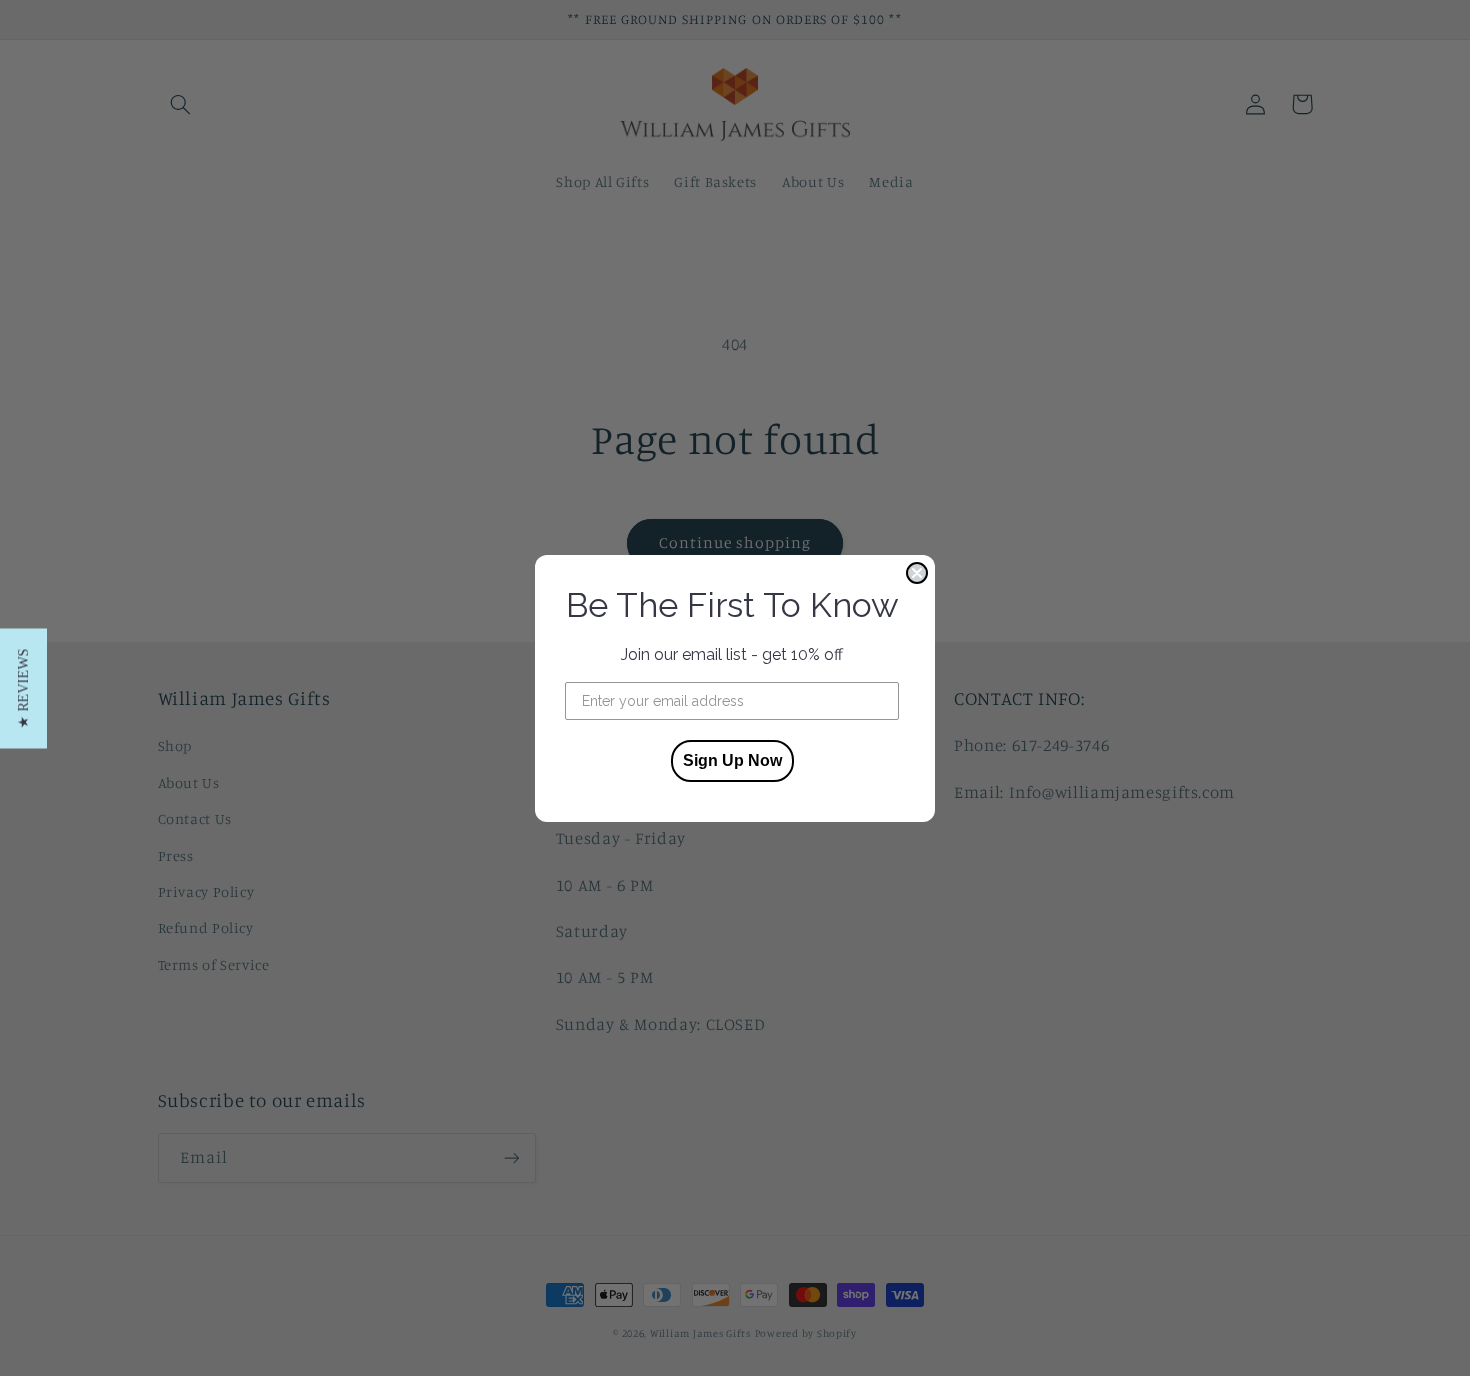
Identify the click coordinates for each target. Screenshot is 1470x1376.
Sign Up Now (732, 760)
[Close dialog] (917, 573)
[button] (23, 688)
